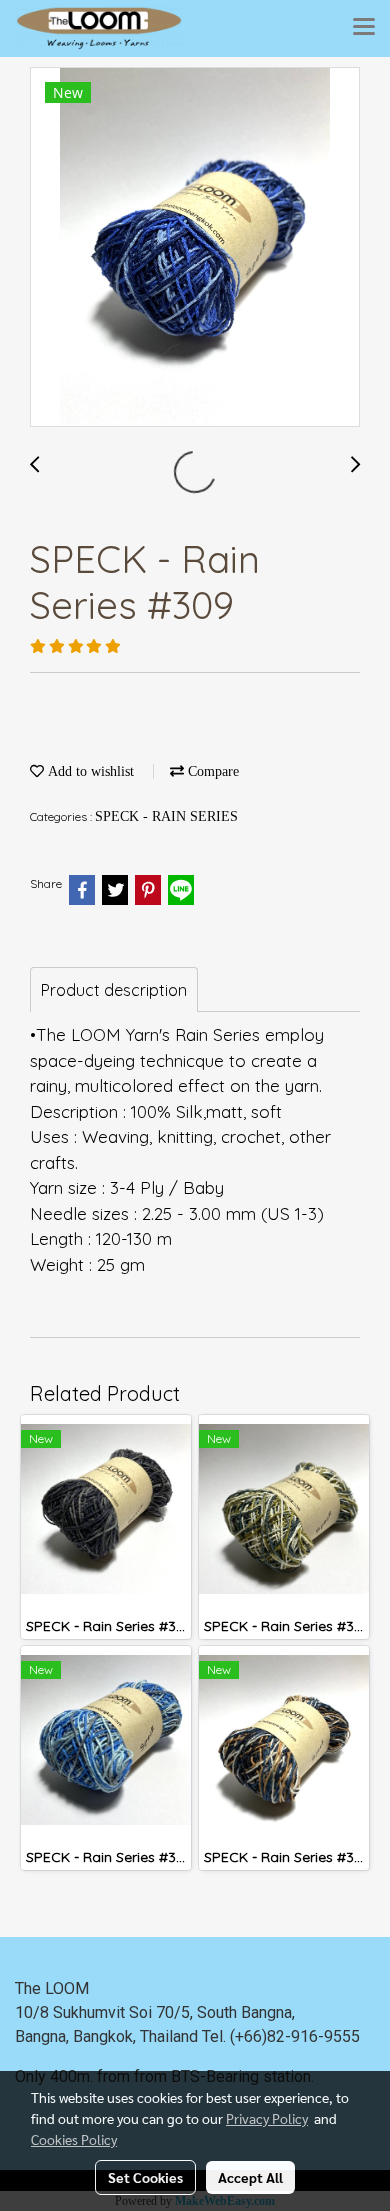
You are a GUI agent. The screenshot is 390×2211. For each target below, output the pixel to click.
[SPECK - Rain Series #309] (195, 248)
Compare (211, 771)
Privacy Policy (267, 2118)
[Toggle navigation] (364, 28)
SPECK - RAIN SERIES (166, 816)
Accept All (250, 2177)
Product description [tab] (114, 990)
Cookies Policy (74, 2139)
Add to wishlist (89, 771)
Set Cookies (145, 2177)
